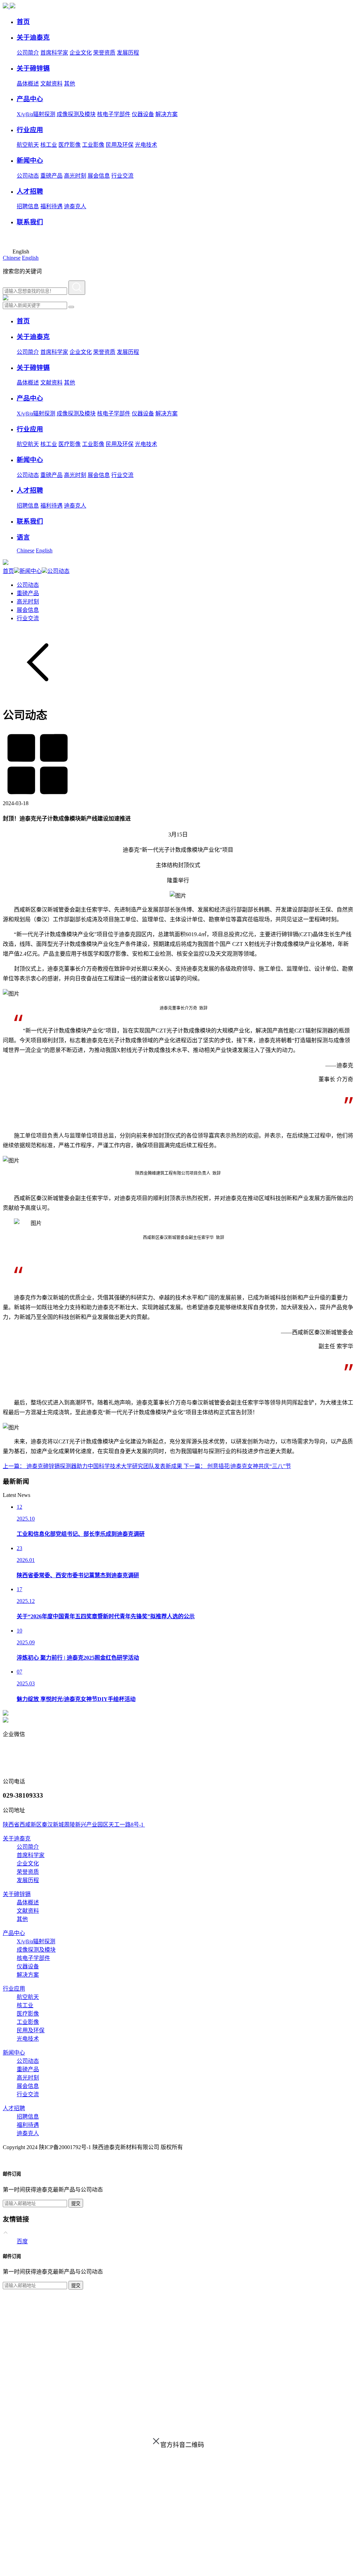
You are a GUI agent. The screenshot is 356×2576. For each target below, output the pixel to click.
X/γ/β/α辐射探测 (36, 114)
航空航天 (28, 145)
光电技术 (146, 145)
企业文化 (81, 53)
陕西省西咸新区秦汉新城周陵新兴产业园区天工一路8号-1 (74, 1825)
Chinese (12, 258)
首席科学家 (54, 53)
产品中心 (14, 1933)
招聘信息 (28, 206)
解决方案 (167, 114)
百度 (22, 2241)
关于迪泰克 (17, 1838)
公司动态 (28, 176)
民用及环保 (120, 145)
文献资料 (51, 84)
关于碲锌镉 (17, 1894)
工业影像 (93, 145)
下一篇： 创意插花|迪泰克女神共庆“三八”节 (237, 1466)
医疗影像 (70, 145)
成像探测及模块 (76, 114)
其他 (70, 84)
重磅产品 (51, 176)
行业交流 (122, 176)
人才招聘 (14, 2108)
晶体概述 (28, 84)
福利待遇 (51, 206)
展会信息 (99, 176)
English (30, 258)
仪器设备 (143, 114)
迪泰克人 (75, 206)
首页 (8, 571)
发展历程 (128, 53)
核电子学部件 (114, 114)
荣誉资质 (104, 53)
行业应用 (14, 1989)
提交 (76, 2204)
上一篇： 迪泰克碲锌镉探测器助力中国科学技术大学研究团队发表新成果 (93, 1466)
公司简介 (28, 53)
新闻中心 (31, 571)
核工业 (49, 145)
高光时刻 (75, 176)
